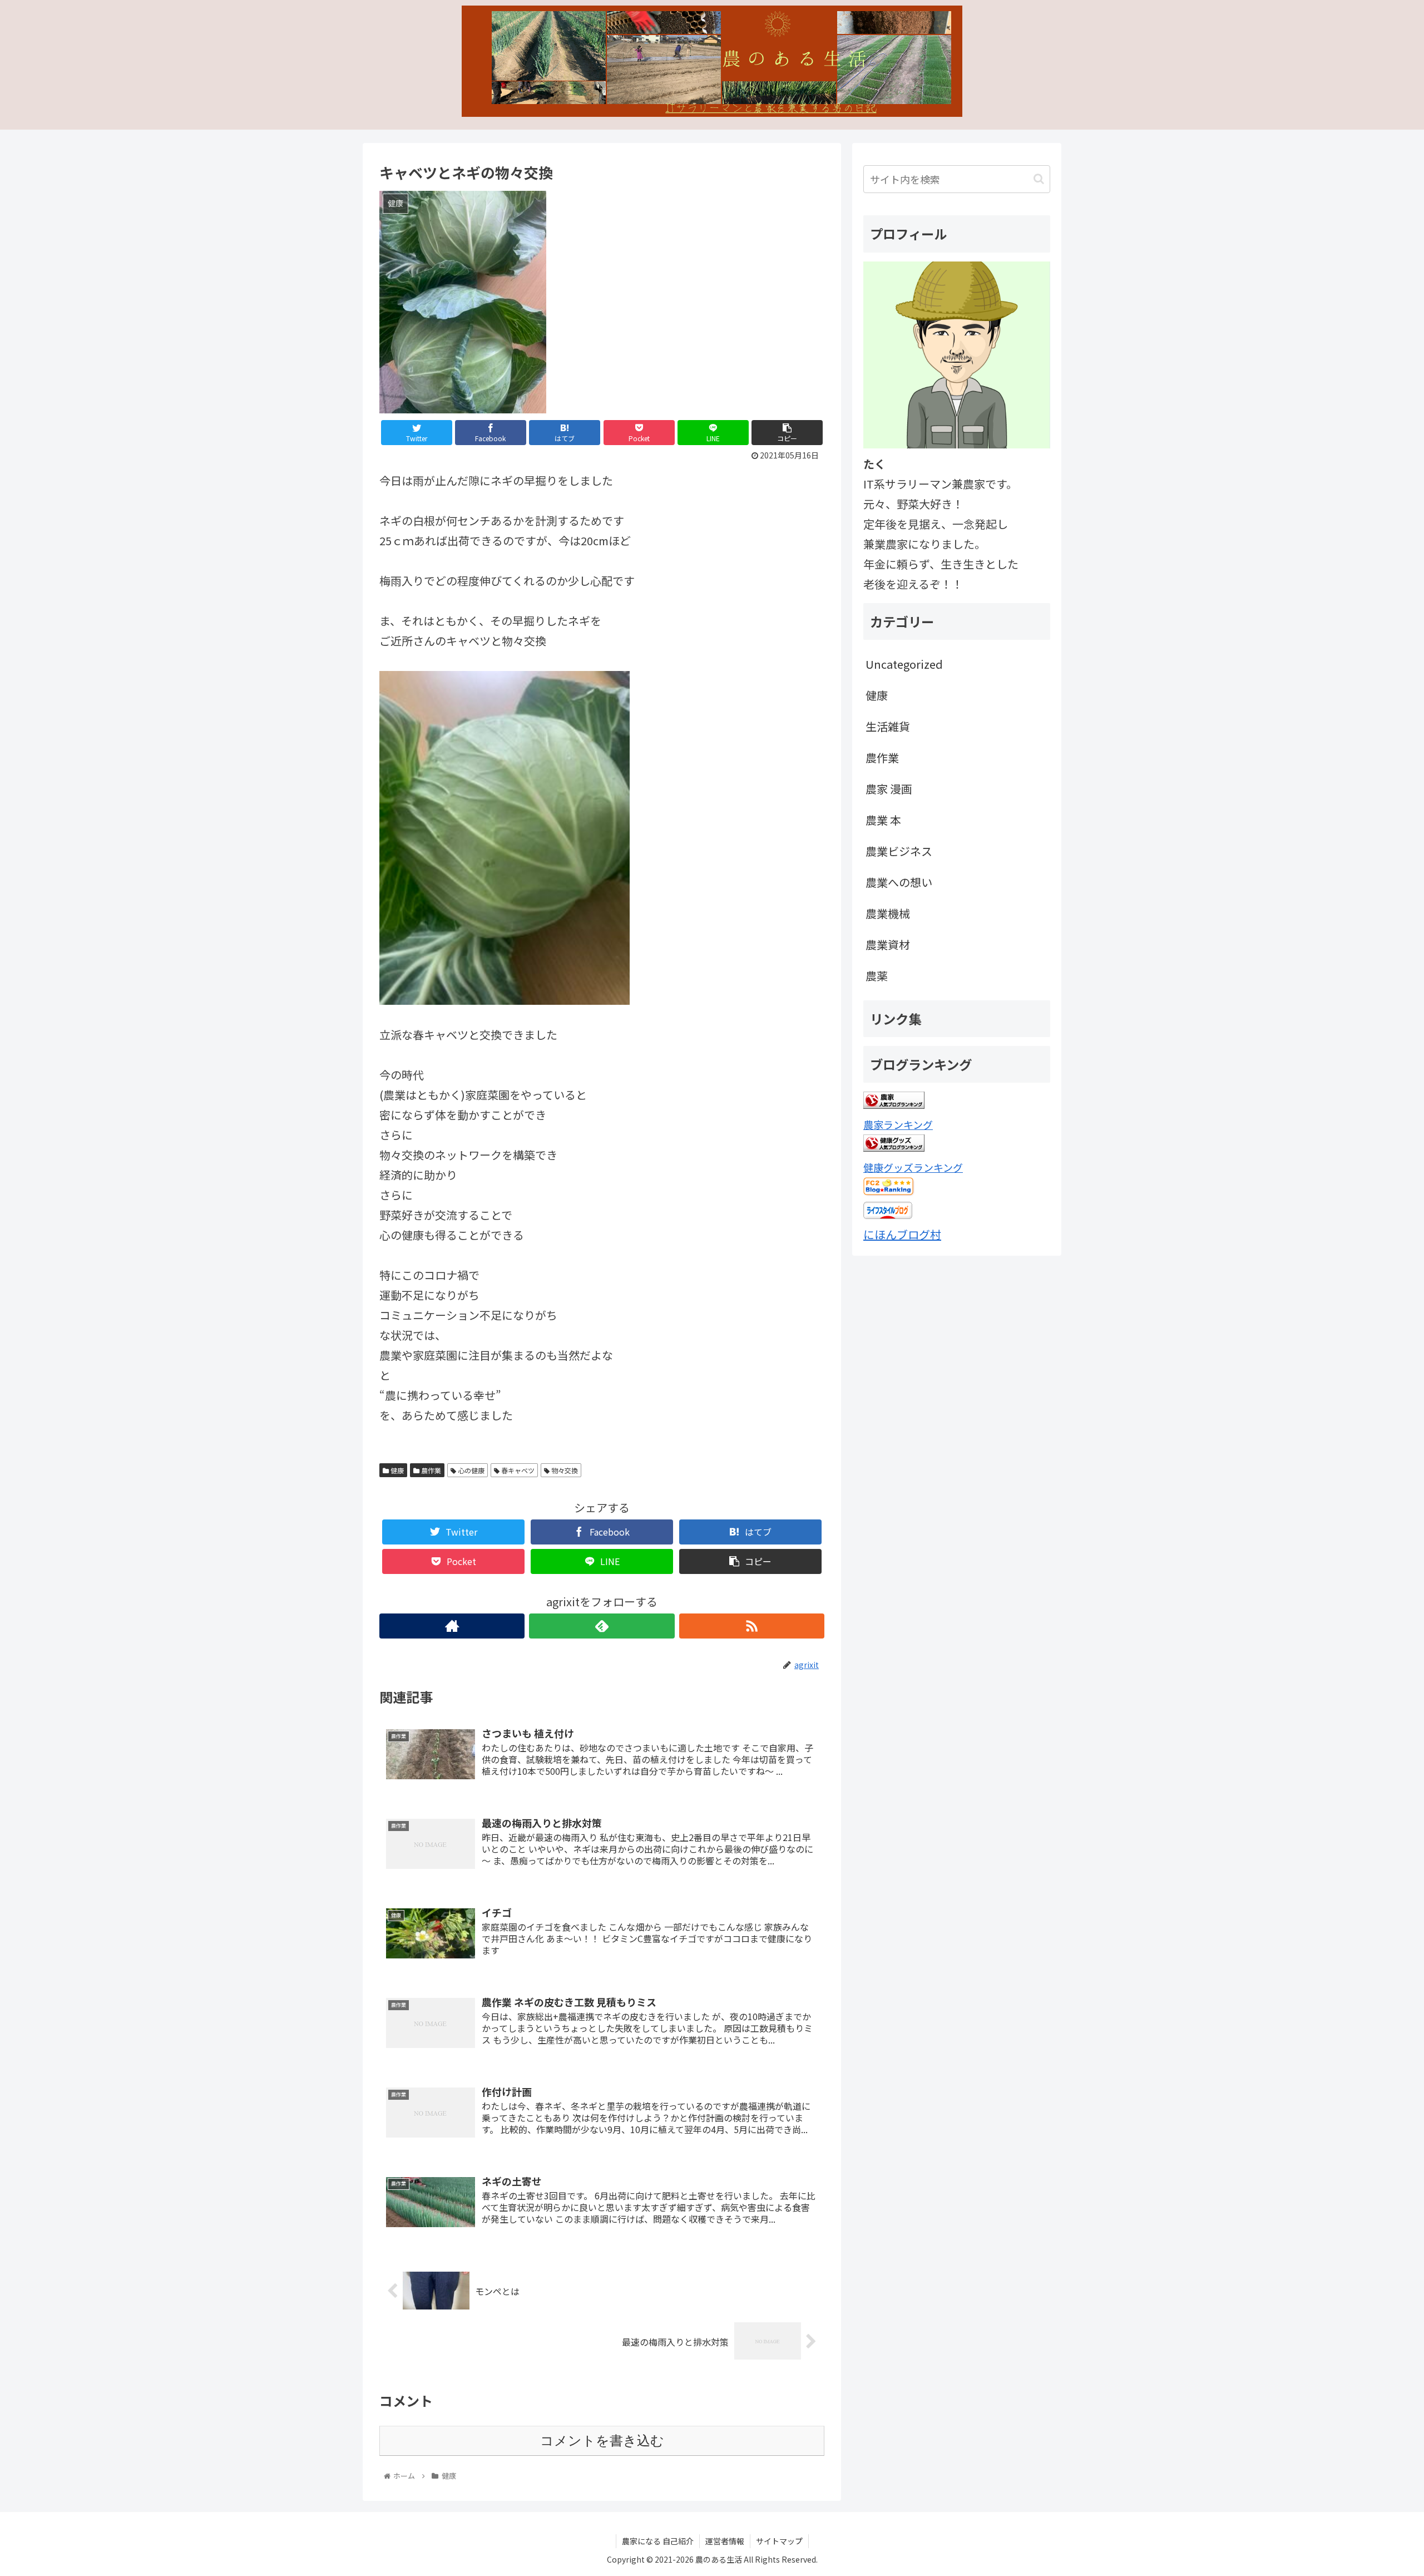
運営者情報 (725, 2541)
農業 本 (883, 820)
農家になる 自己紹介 (658, 2541)
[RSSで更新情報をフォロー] (752, 1626)
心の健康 (470, 1470)
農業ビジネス (899, 851)
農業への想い (899, 882)
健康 (396, 1470)
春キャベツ (517, 1470)
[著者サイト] (452, 1626)
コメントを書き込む (602, 2441)
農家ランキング (898, 1124)
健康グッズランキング (913, 1167)
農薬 (877, 976)
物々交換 (564, 1470)
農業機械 (888, 913)
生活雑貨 (888, 726)
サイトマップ (779, 2541)
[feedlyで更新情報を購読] (602, 1626)
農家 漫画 (889, 789)
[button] (1039, 179)
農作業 (430, 1470)
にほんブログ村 (902, 1234)
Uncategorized (904, 664)
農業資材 (888, 944)
